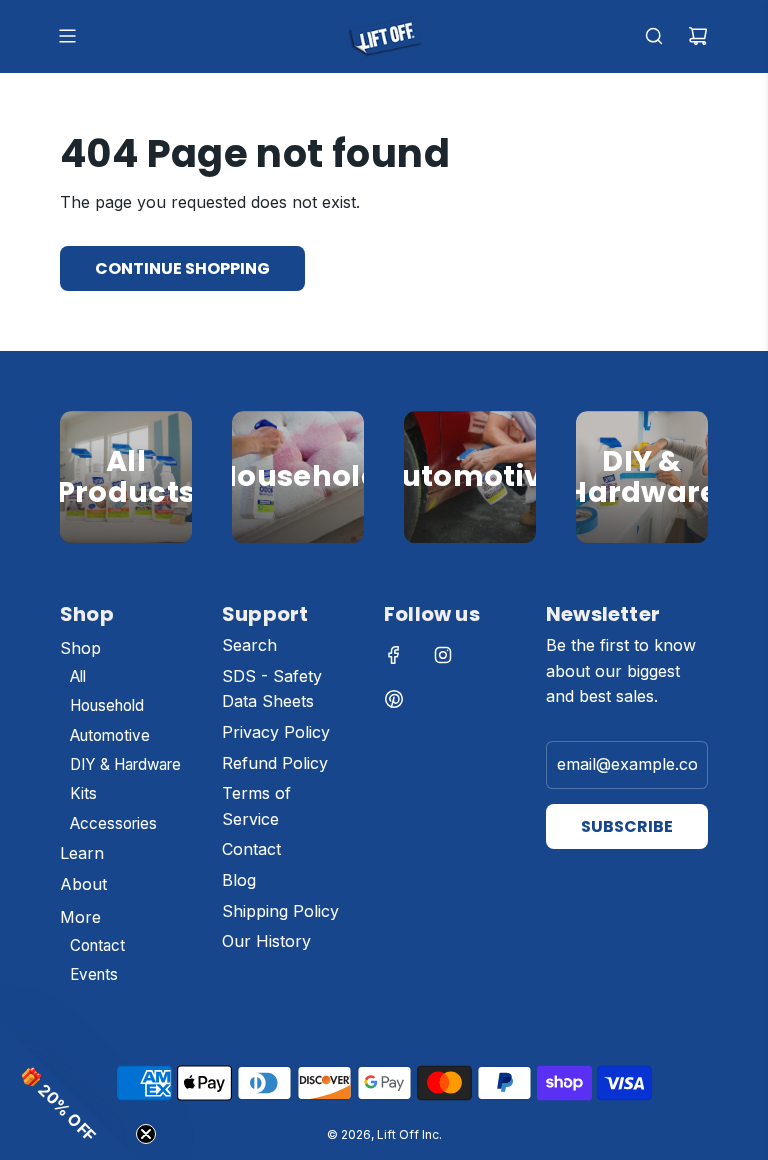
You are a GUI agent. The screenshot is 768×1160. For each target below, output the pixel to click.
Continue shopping (182, 268)
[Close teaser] (146, 1134)
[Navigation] (67, 36)
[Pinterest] (394, 699)
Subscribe (627, 826)
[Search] (654, 36)
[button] (70, 1090)
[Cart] (698, 36)
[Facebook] (394, 655)
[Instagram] (443, 655)
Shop (126, 541)
